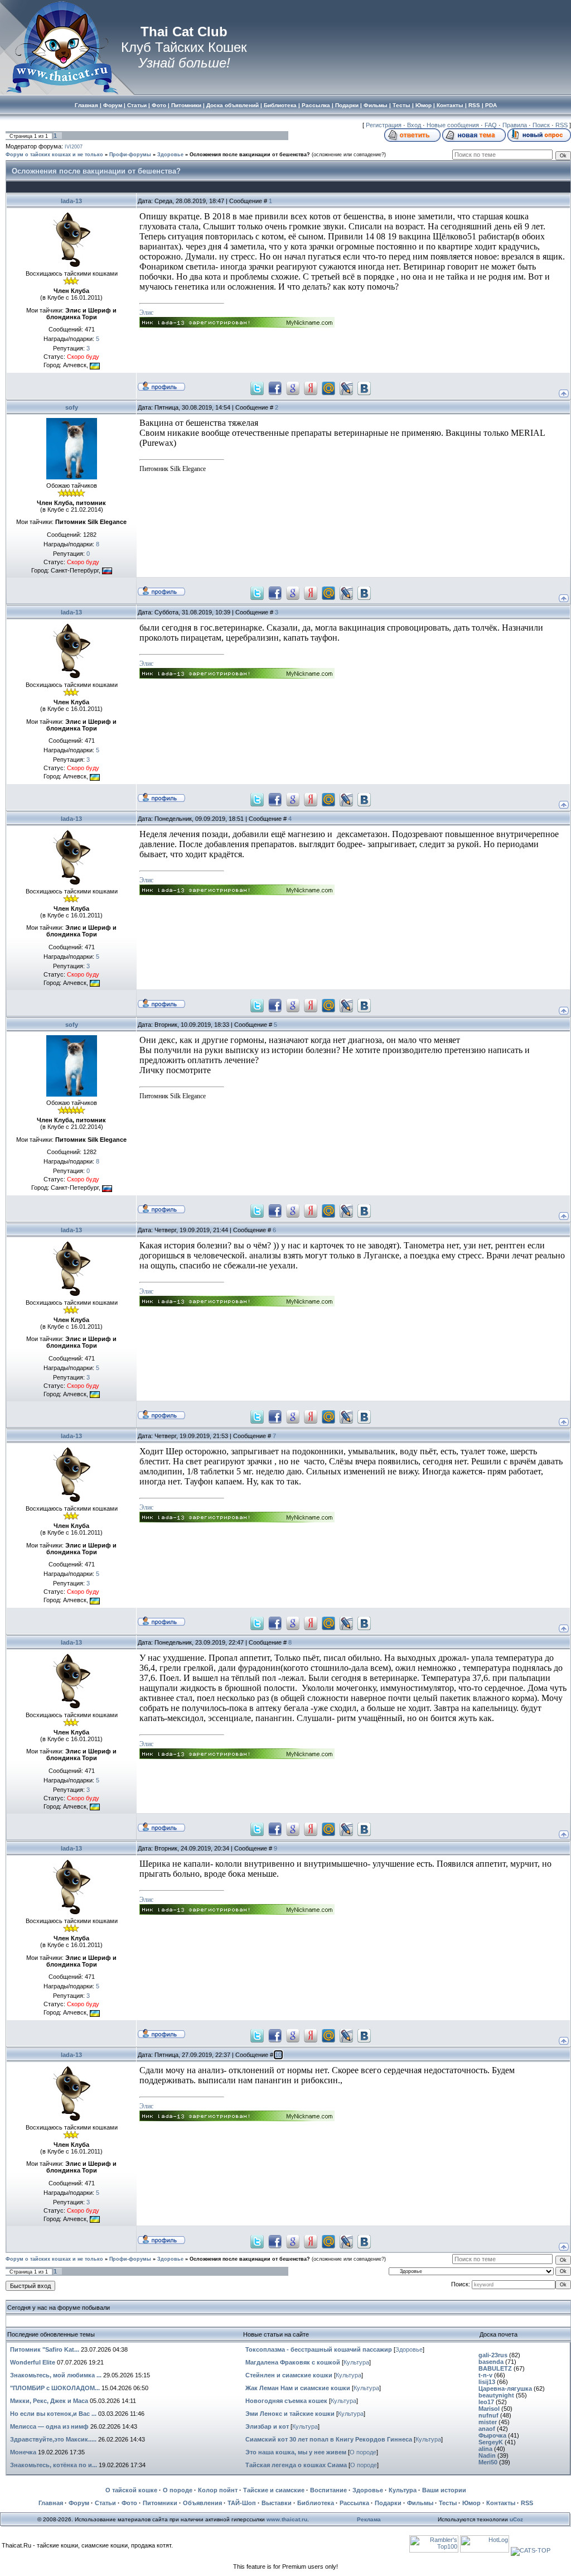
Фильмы (420, 2503)
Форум (79, 2503)
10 (278, 2055)
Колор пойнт (218, 2490)
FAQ (491, 125)
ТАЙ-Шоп (242, 2503)
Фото (129, 2503)
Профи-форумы (130, 155)
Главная (51, 2503)
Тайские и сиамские (274, 2490)
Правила (515, 125)
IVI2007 (74, 147)
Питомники (160, 2503)
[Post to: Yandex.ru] (311, 387)
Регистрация (384, 125)
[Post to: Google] (293, 387)
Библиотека (316, 2503)
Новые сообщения (453, 125)
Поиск (541, 125)
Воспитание (328, 2490)
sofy (72, 407)
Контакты (501, 2503)
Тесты (448, 2503)
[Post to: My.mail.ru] (328, 387)
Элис (146, 313)
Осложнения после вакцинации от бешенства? (250, 155)
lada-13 (71, 201)
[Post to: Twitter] (257, 387)
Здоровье (170, 155)
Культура (356, 2362)
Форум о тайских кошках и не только (54, 155)
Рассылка (354, 2503)
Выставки (277, 2503)
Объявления (202, 2503)
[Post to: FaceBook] (275, 387)
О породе (363, 2452)
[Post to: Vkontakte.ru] (364, 387)
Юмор (471, 2503)
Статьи (105, 2503)
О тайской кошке (131, 2490)
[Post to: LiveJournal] (346, 387)
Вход (414, 125)
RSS (562, 125)
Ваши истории (444, 2490)
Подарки (388, 2503)
